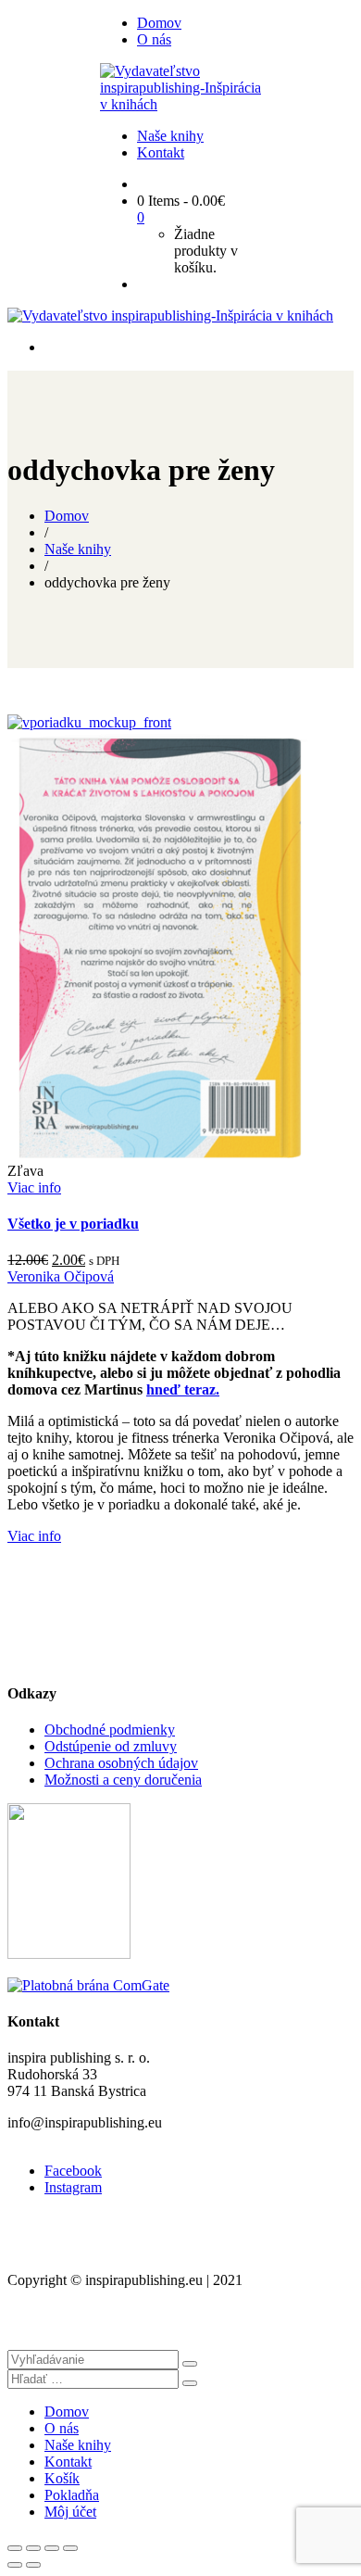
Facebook (73, 2171)
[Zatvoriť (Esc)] (15, 2548)
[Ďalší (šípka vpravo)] (33, 2565)
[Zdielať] (33, 2548)
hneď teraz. (183, 1389)
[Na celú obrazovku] (52, 2548)
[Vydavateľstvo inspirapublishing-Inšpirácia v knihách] (180, 104)
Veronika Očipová (61, 1276)
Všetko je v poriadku (73, 1224)
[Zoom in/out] (70, 2548)
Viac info (34, 1187)
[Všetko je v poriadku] (89, 722)
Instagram (73, 2187)
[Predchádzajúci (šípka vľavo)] (15, 2565)
